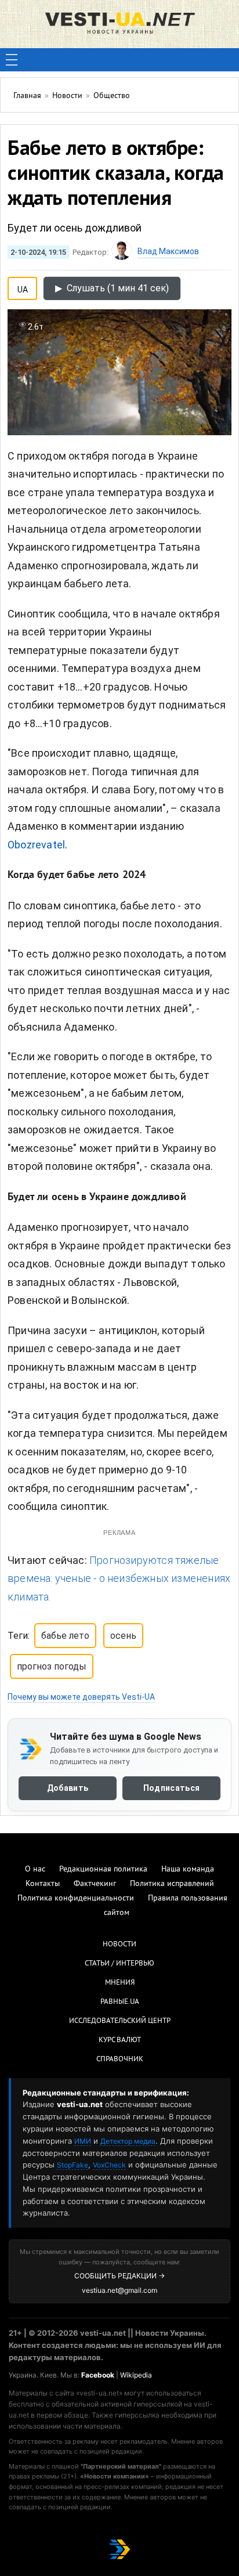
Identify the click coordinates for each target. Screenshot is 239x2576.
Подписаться (171, 1788)
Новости (119, 1945)
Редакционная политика (103, 1869)
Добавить (68, 1788)
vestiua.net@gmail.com (119, 2290)
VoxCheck (109, 2165)
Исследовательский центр (120, 2021)
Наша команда (188, 1869)
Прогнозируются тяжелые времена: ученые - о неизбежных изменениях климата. (119, 1578)
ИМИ (83, 2141)
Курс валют (120, 2040)
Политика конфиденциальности (76, 1898)
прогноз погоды (52, 1666)
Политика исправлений (172, 1884)
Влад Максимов (168, 251)
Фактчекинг (95, 1884)
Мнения (120, 1983)
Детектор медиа (128, 2141)
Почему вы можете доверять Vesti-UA (81, 1697)
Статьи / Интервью (119, 1964)
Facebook (98, 2375)
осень (123, 1636)
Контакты (43, 1884)
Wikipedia (136, 2375)
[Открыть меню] (12, 60)
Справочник (120, 2060)
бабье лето (65, 1636)
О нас (35, 1869)
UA (23, 287)
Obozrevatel (36, 845)
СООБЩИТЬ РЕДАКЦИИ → (119, 2276)
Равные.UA (120, 2002)
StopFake (73, 2165)
